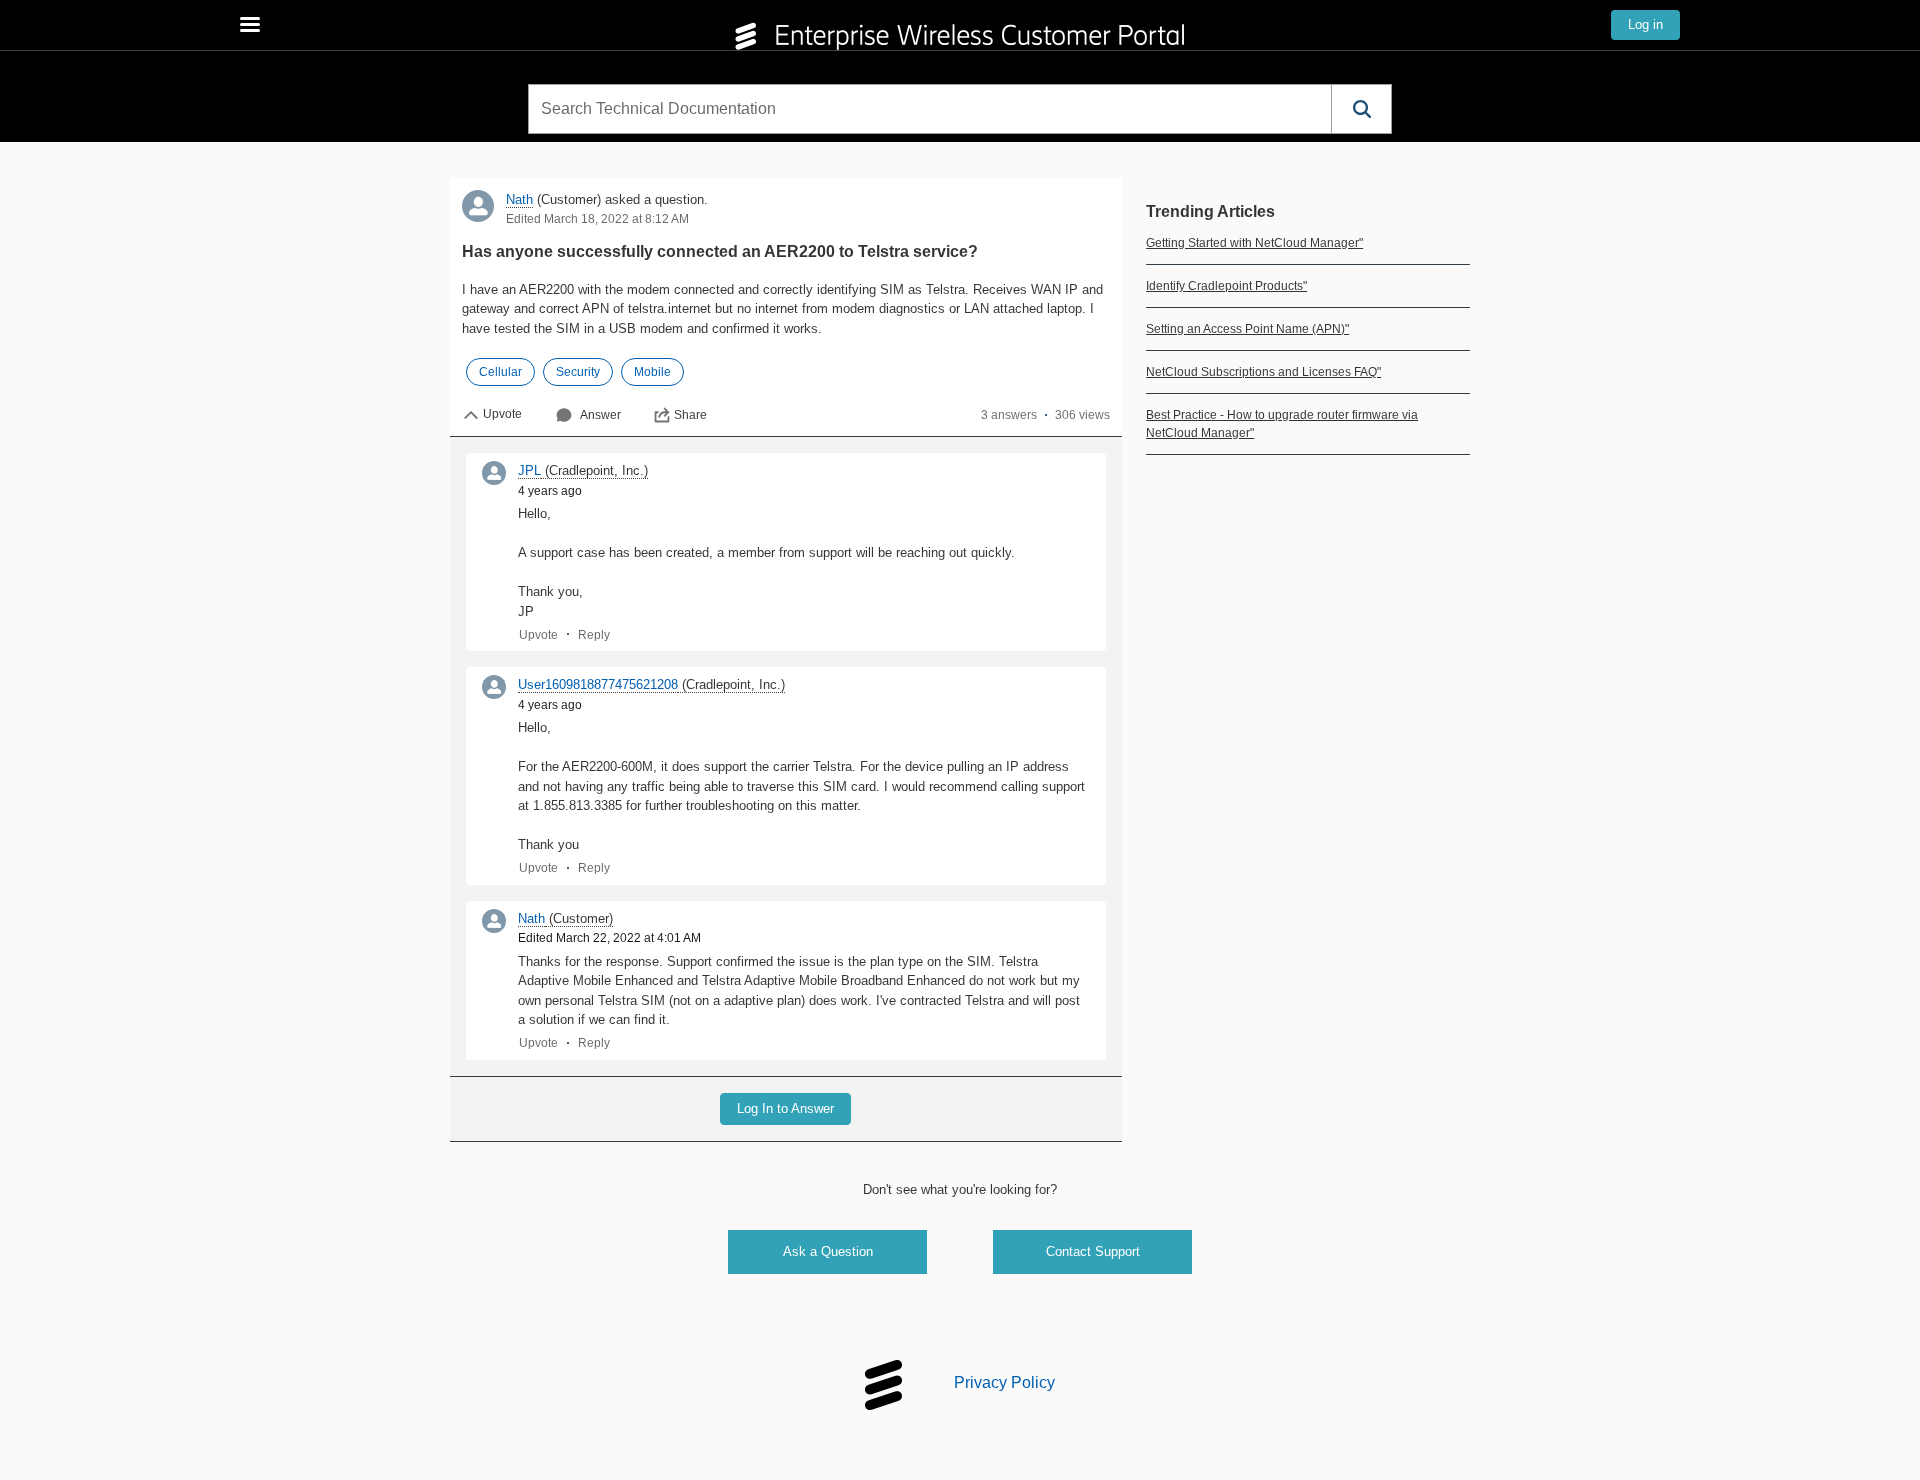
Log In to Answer (785, 1108)
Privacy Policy (1004, 1383)
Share (690, 415)
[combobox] (930, 109)
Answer (600, 415)
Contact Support (1093, 1251)
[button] (1361, 109)
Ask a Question (828, 1251)
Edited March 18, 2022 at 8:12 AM (597, 219)
